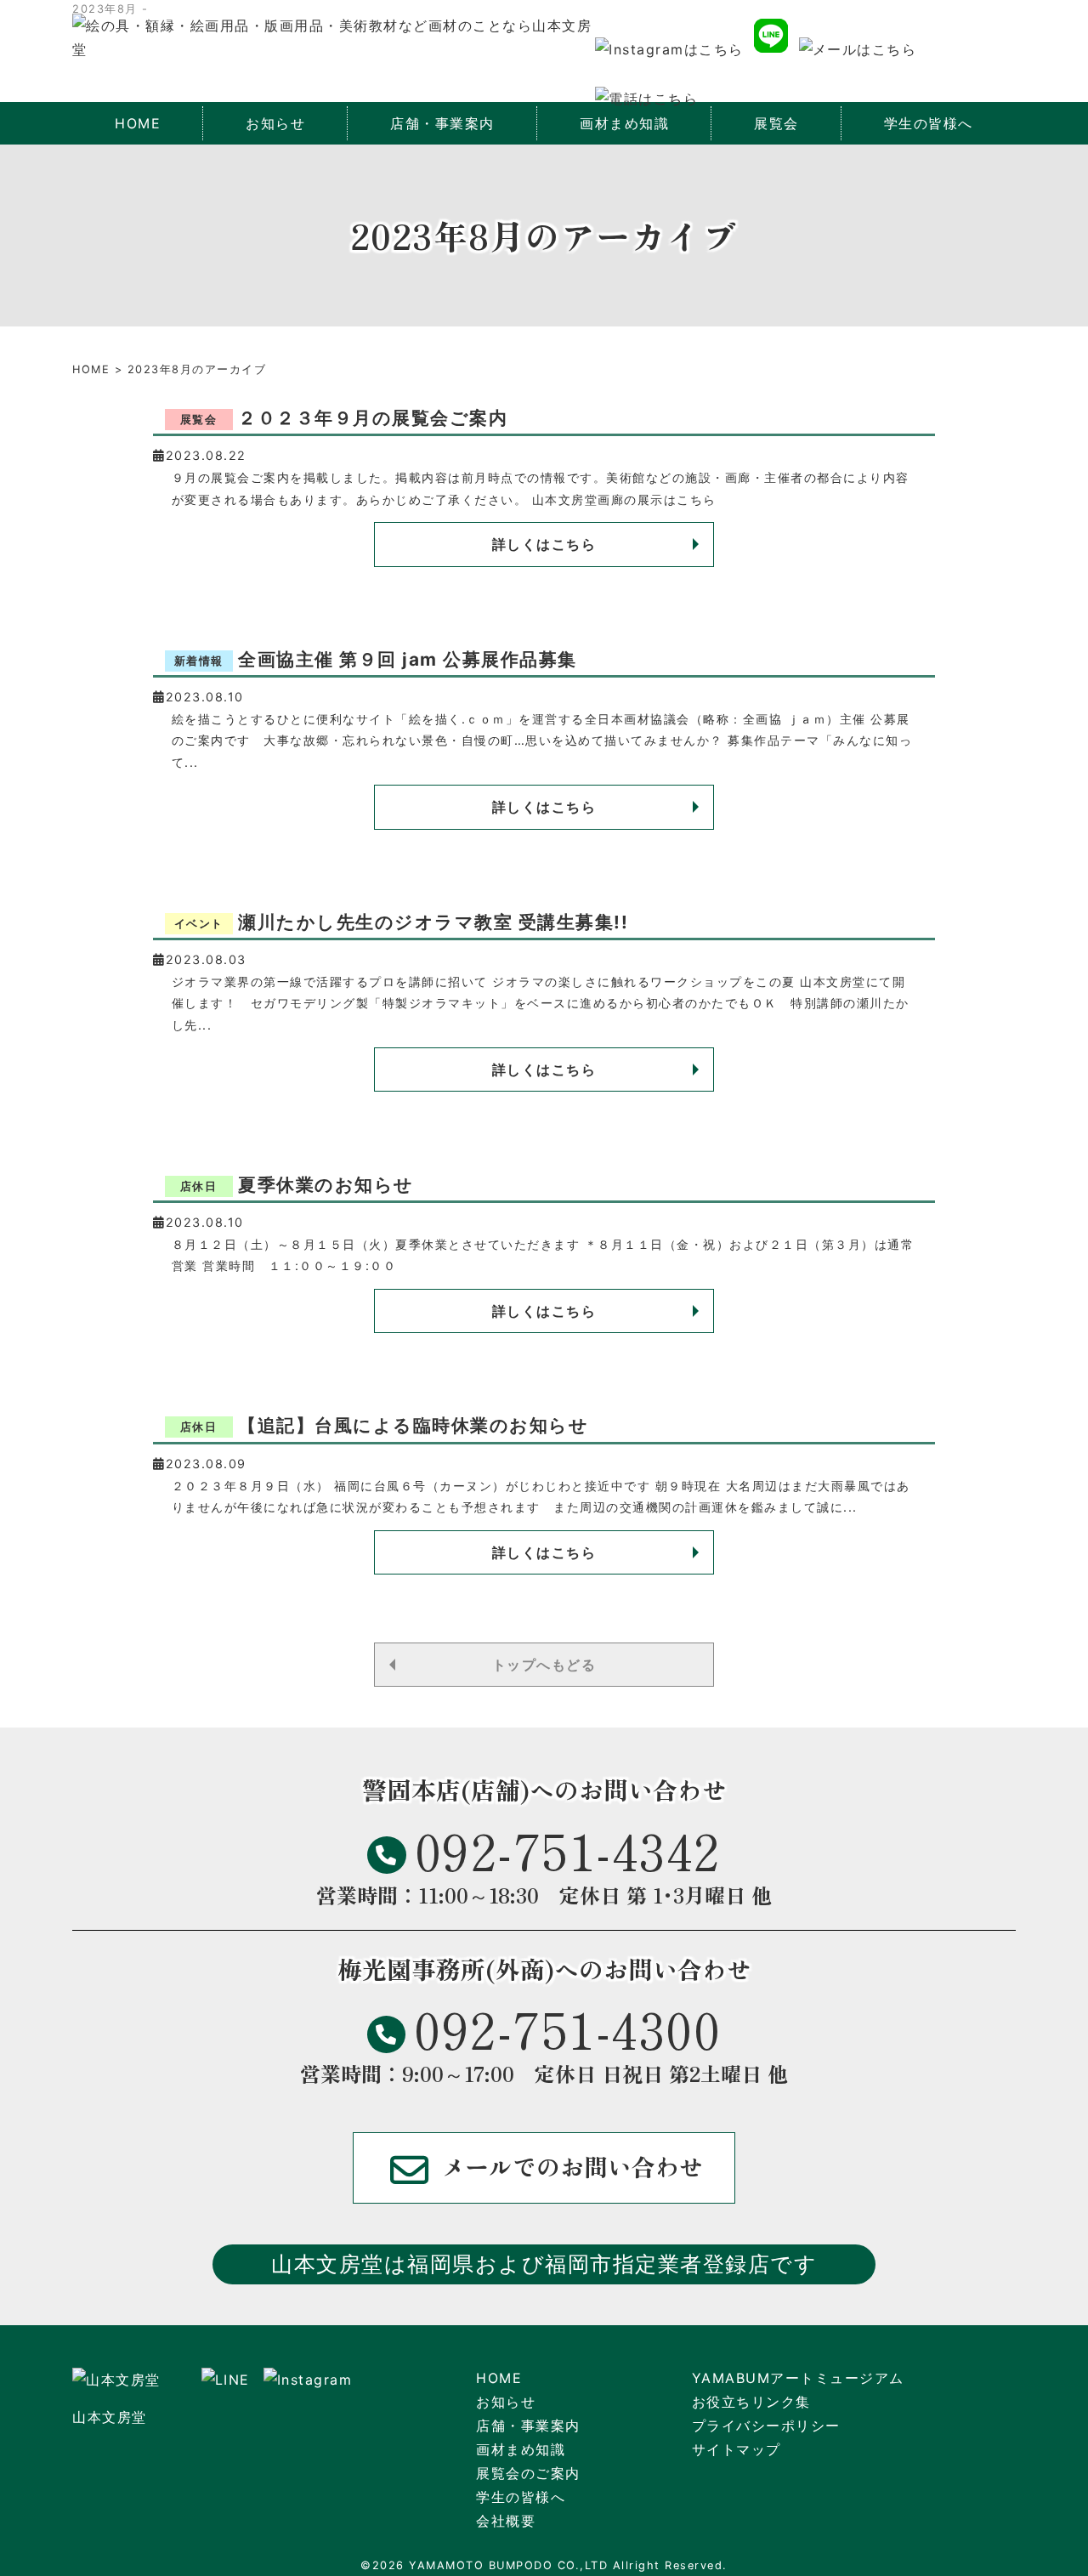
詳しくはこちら (544, 544)
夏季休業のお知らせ (297, 1185)
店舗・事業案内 (528, 2426)
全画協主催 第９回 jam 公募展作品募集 (376, 659)
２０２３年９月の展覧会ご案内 (344, 418)
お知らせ (275, 123)
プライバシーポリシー (766, 2426)
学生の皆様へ (929, 123)
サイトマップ (737, 2449)
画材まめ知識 (521, 2449)
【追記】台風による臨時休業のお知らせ (384, 1425)
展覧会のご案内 (528, 2473)
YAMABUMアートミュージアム (798, 2378)
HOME (138, 123)
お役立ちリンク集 (751, 2402)
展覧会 (776, 123)
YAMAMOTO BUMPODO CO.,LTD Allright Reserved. (568, 2565)
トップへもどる (544, 1665)
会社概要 (506, 2521)
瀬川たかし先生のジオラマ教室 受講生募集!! (402, 922)
